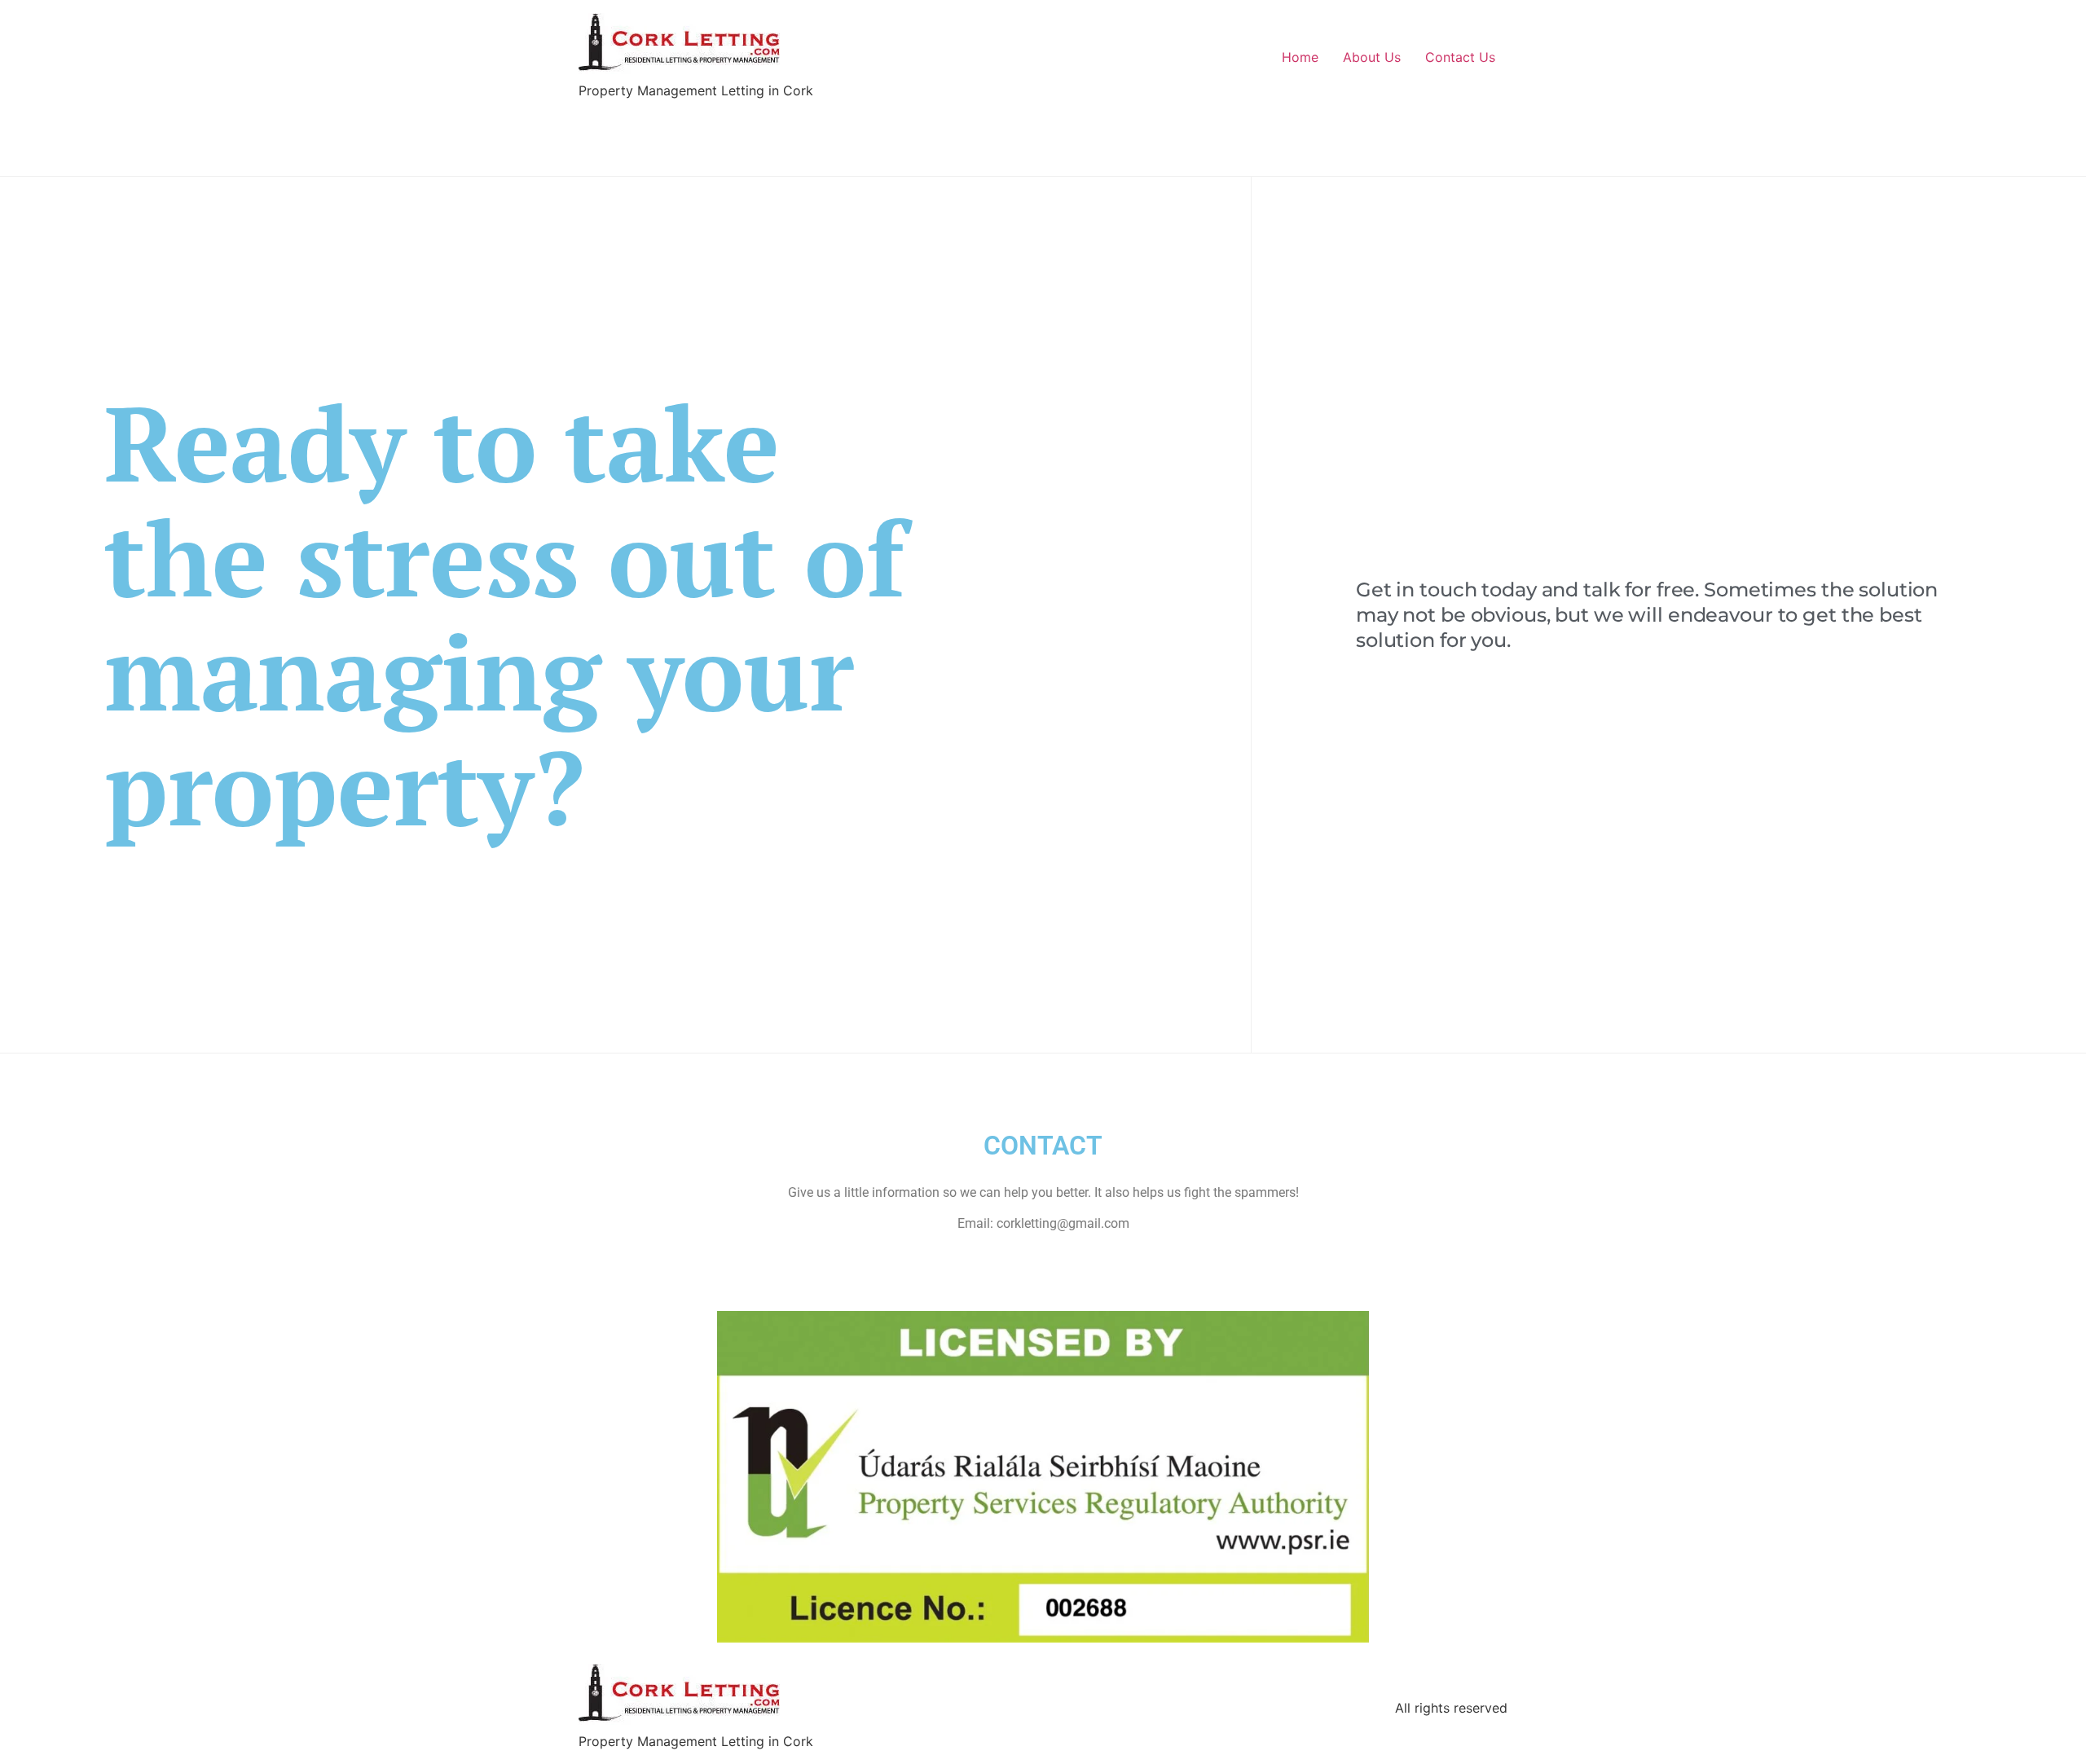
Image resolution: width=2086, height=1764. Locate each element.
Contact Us (1460, 57)
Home (1300, 57)
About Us (1372, 57)
